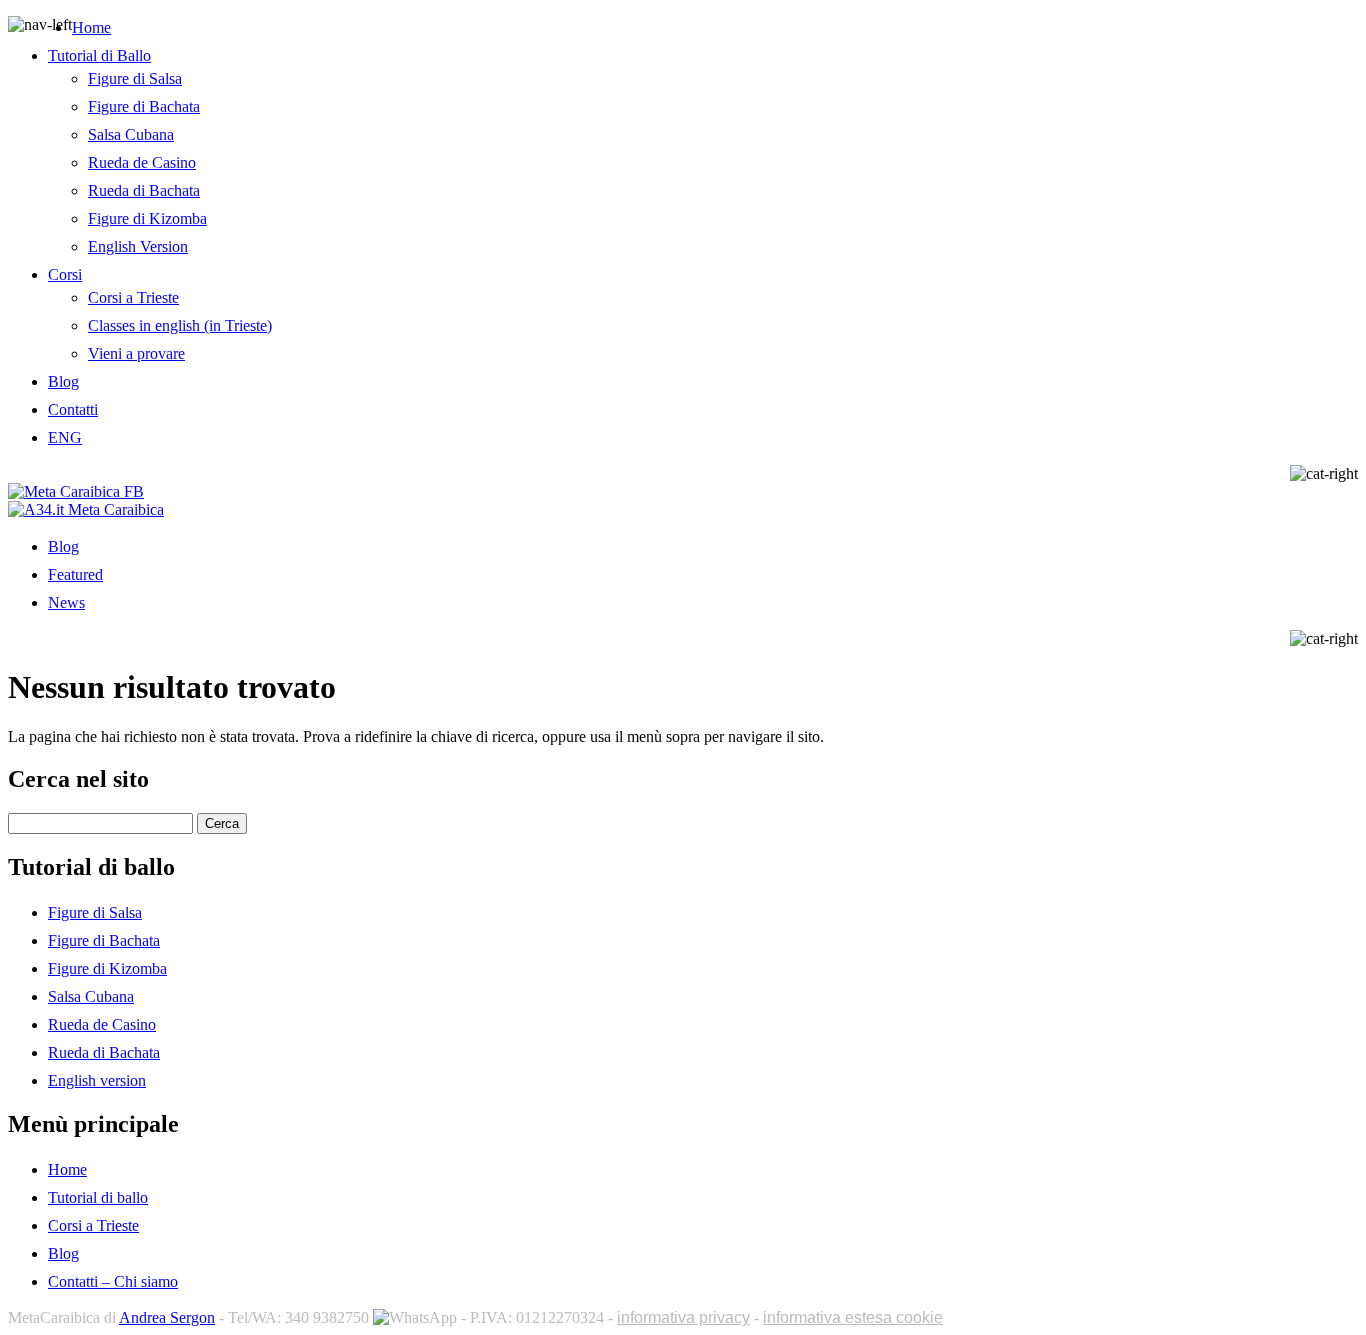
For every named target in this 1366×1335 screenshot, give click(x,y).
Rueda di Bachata (144, 190)
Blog (63, 381)
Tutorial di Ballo (99, 55)
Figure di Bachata (144, 106)
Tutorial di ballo (98, 1197)
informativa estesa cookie (853, 1317)
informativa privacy (683, 1317)
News (66, 602)
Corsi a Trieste (133, 297)
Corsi (65, 274)
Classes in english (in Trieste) (180, 325)
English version (97, 1080)
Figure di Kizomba (147, 218)
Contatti (73, 409)
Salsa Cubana (131, 134)
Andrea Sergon (167, 1317)
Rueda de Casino (142, 162)
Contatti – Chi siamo (113, 1281)
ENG (65, 437)
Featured (75, 574)
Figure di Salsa (135, 78)
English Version (138, 246)
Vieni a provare (136, 353)
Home (91, 27)
